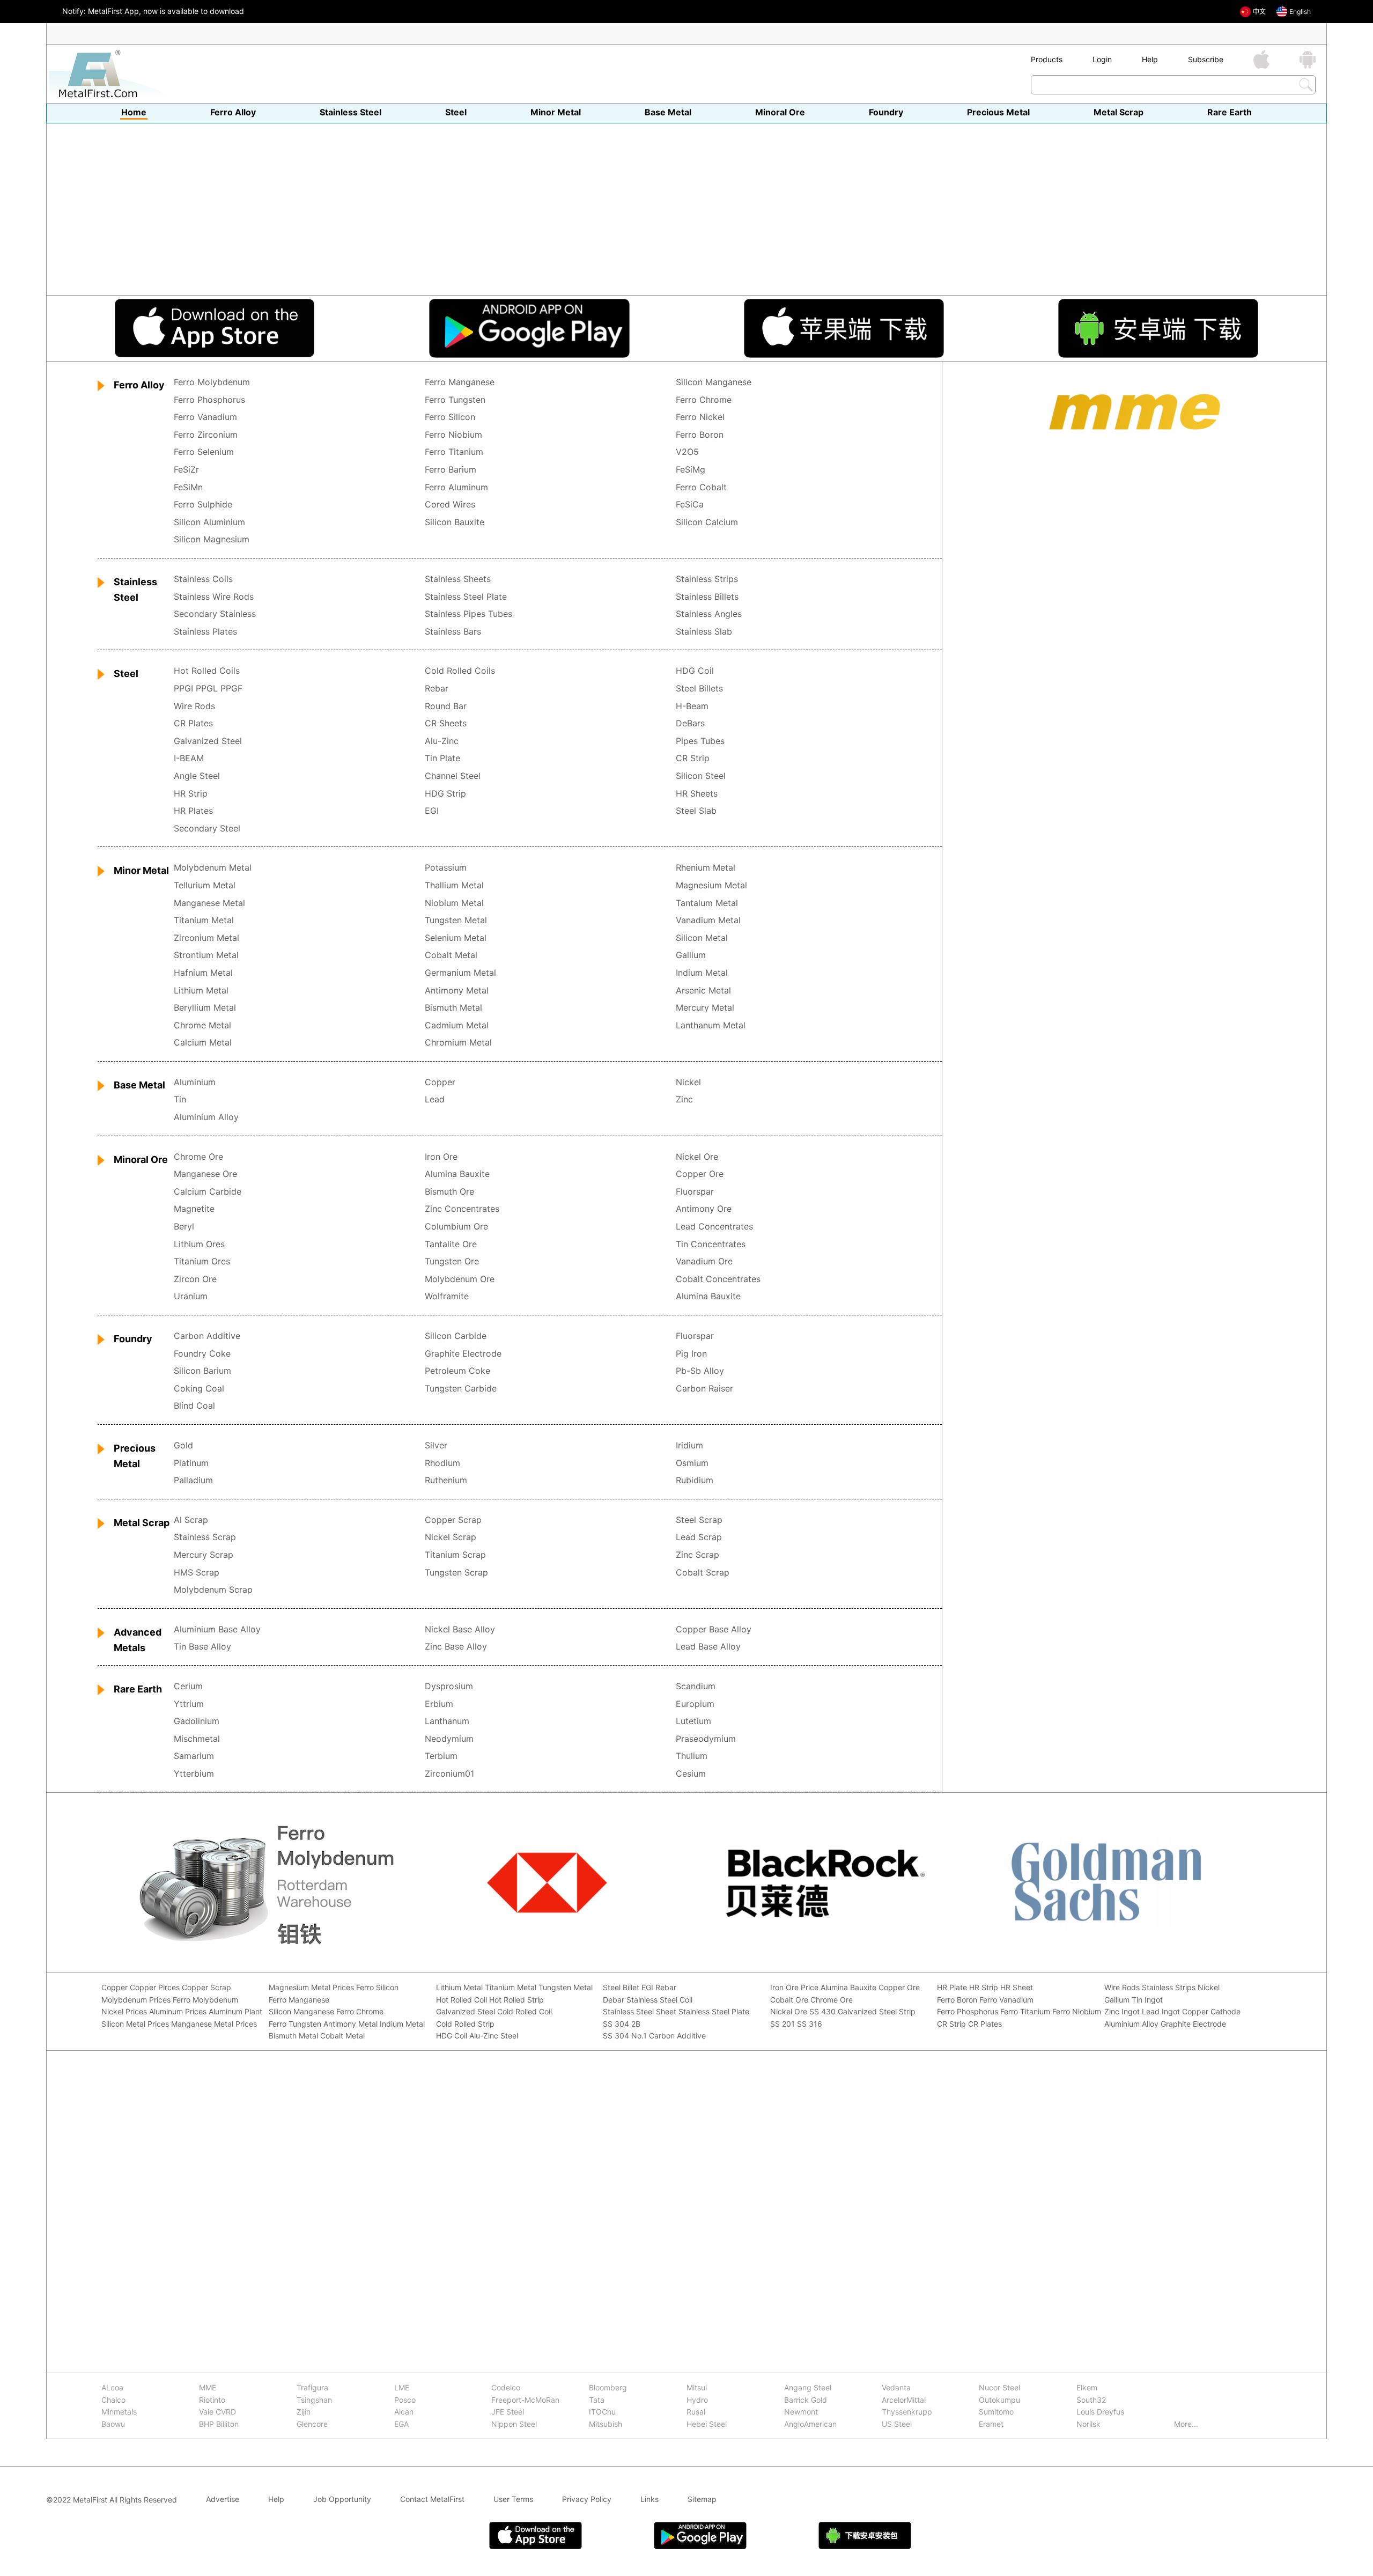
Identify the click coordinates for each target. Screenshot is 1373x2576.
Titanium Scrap (455, 1555)
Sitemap (702, 2500)
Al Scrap (191, 1520)
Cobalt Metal (451, 955)
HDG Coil (695, 671)
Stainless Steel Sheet (640, 2012)
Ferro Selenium (204, 452)
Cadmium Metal (457, 1026)
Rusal (696, 2412)
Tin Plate (442, 759)
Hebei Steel (707, 2424)
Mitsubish (606, 2424)
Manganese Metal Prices (214, 2024)
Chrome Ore (198, 1157)
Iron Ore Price (794, 1988)
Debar (614, 2000)
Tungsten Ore (452, 1262)
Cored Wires (450, 505)
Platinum (191, 1463)
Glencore (312, 2424)
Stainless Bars (453, 632)
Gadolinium (197, 1721)
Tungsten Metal (456, 921)
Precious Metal (998, 113)
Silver (436, 1446)
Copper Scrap (453, 1520)
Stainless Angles (709, 614)
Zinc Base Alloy (456, 1647)
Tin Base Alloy (202, 1647)
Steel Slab (696, 811)
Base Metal (668, 113)
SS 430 (822, 2012)
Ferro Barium (451, 470)
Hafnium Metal (203, 973)
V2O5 (687, 452)
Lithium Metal (201, 991)
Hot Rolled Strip (516, 2000)
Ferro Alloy (233, 113)
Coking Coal (199, 1389)
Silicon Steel (701, 776)
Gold (183, 1446)
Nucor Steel (999, 2388)
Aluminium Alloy (206, 1117)
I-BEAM (189, 759)
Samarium (194, 1756)
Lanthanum (447, 1721)
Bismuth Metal (453, 1008)
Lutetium (693, 1721)
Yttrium (189, 1704)
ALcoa (112, 2388)
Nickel (688, 1083)
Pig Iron (691, 1354)
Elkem (1087, 2388)
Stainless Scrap (205, 1537)
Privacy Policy (587, 2500)
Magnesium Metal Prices (311, 1988)
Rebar (437, 689)
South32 (1091, 2400)
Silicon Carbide (456, 1336)
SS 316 (810, 2024)
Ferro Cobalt (701, 488)
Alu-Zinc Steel (494, 2036)
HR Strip (191, 794)
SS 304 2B (622, 2024)
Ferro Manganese (460, 382)
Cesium (691, 1774)
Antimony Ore (704, 1209)
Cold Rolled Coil (525, 2012)
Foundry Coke (202, 1354)
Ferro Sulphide (203, 505)
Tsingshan (314, 2400)
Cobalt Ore (789, 2000)
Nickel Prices (124, 2012)
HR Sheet (1017, 1988)
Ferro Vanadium (205, 417)
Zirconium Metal (206, 938)
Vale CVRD (217, 2412)
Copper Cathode (1211, 2012)
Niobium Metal (454, 903)
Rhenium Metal (706, 868)
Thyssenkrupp (907, 2412)
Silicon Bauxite (455, 522)
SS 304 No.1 (625, 2036)
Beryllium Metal (205, 1008)
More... (1186, 2424)
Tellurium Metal (205, 886)
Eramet (991, 2424)
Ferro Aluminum (456, 488)
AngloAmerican (810, 2424)
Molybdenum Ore (460, 1279)
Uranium (191, 1297)
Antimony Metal (457, 991)
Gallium (691, 955)
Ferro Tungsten (455, 400)
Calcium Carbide (208, 1192)
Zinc (684, 1100)
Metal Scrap (1119, 113)
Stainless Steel (350, 113)
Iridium (689, 1446)
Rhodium (442, 1463)
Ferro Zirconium (206, 435)
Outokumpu (999, 2400)
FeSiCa (690, 505)
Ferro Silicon (450, 417)
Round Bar (446, 706)
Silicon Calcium (707, 522)
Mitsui (697, 2388)
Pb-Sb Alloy (700, 1371)
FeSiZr (186, 470)
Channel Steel (453, 776)
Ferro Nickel (700, 417)
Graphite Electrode (463, 1354)
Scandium (696, 1687)
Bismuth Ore (449, 1192)
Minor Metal (556, 113)
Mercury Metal (705, 1008)
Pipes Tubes (700, 741)
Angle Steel (197, 776)
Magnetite (194, 1209)
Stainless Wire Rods (214, 597)
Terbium (441, 1756)
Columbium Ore (456, 1227)
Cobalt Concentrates (718, 1279)
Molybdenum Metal (213, 868)
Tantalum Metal (707, 903)
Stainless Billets (707, 597)
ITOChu (602, 2412)
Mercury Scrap (204, 1555)
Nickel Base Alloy (460, 1630)
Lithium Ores (199, 1245)
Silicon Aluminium (209, 522)
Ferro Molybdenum (212, 382)
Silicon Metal (702, 938)
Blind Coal (194, 1406)
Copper (440, 1083)
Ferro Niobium (453, 435)
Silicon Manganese (714, 382)
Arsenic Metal (703, 991)
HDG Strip (445, 794)
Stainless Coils (203, 579)
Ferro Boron (700, 435)
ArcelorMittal (904, 2400)
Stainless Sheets (458, 579)
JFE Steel (508, 2412)
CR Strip (693, 759)
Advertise (223, 2500)
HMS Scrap (197, 1573)
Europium (695, 1704)
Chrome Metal (202, 1026)
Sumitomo (996, 2412)
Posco (405, 2400)
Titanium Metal (204, 921)
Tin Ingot (1147, 2000)
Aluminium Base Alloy (217, 1630)
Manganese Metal (209, 903)
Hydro (697, 2400)
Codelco (506, 2388)
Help (1150, 59)
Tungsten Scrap (456, 1573)
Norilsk (1088, 2424)
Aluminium (195, 1083)
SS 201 (783, 2024)
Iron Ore (441, 1157)
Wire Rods (194, 706)
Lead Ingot (1161, 2012)
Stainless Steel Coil (659, 2000)
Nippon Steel (514, 2424)
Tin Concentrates (711, 1245)
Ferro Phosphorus (209, 400)
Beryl (184, 1227)
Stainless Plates (205, 632)
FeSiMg (691, 470)
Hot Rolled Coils (207, 671)
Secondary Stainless (215, 614)
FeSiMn (188, 488)
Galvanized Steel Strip (877, 2012)
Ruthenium (446, 1481)
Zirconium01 (449, 1774)
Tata (597, 2400)
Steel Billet (621, 1988)
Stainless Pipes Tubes (468, 614)
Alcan (404, 2412)
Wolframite (447, 1297)
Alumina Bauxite (457, 1174)
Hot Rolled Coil (462, 2000)
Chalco (113, 2400)
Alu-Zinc (442, 741)
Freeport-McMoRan (525, 2400)
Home (134, 113)
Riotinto (212, 2400)
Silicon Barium (202, 1371)
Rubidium (695, 1481)
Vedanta (896, 2388)
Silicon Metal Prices (135, 2024)
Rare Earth (1230, 113)
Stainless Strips (707, 579)
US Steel (897, 2424)
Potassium (446, 868)
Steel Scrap (699, 1520)
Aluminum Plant (235, 2012)
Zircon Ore (195, 1279)
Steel (456, 113)
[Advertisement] (686, 209)
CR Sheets (446, 724)
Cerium (188, 1687)
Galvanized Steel (208, 741)
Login (1102, 59)
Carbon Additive (207, 1336)
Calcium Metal (203, 1043)
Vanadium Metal (708, 921)
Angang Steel (808, 2388)
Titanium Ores (202, 1262)
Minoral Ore (780, 113)
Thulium (692, 1756)
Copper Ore (700, 1174)
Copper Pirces (155, 1988)
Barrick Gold (806, 2400)
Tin (180, 1100)
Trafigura (312, 2388)
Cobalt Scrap (703, 1573)
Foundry (886, 113)
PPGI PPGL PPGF (208, 689)
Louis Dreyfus (1100, 2412)
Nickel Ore (697, 1157)
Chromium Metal (458, 1043)
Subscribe (1206, 59)
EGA (401, 2424)
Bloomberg (608, 2388)
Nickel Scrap (451, 1537)
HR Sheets (697, 794)
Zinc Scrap (697, 1555)
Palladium (193, 1481)
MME (208, 2388)
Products (1047, 59)
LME (402, 2388)
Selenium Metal (456, 938)
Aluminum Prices (178, 2012)
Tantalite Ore (451, 1245)
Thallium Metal (454, 886)
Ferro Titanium (454, 452)
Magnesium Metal (711, 886)
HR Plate (952, 1988)
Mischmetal (197, 1739)
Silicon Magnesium (212, 540)
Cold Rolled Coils (460, 671)
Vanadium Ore (704, 1262)
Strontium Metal (206, 955)
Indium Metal (702, 973)
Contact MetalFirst (432, 2500)
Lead (435, 1100)
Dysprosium (449, 1687)
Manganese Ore (205, 1174)
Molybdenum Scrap (213, 1590)
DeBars (690, 724)
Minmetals (119, 2412)
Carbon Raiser (704, 1389)
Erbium (439, 1704)
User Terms (513, 2500)
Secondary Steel (207, 829)
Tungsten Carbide (461, 1389)
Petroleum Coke (457, 1371)
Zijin (304, 2412)
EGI (432, 811)
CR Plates (193, 724)
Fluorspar (695, 1192)
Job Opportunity (342, 2500)
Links (649, 2500)
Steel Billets (699, 689)
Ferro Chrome (704, 400)
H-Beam (692, 706)
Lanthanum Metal (711, 1026)
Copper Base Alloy (714, 1630)
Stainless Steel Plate (466, 597)
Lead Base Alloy (708, 1647)
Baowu (113, 2424)
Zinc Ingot (1122, 2012)
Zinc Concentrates (462, 1209)
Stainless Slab (704, 632)
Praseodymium (706, 1739)
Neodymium (449, 1739)
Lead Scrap (699, 1537)
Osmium (692, 1463)
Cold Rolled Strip (465, 2024)
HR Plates (193, 811)
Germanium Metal (460, 973)
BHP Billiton (219, 2424)
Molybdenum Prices (136, 2000)
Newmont (801, 2412)
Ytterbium (194, 1774)
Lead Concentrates (714, 1227)
